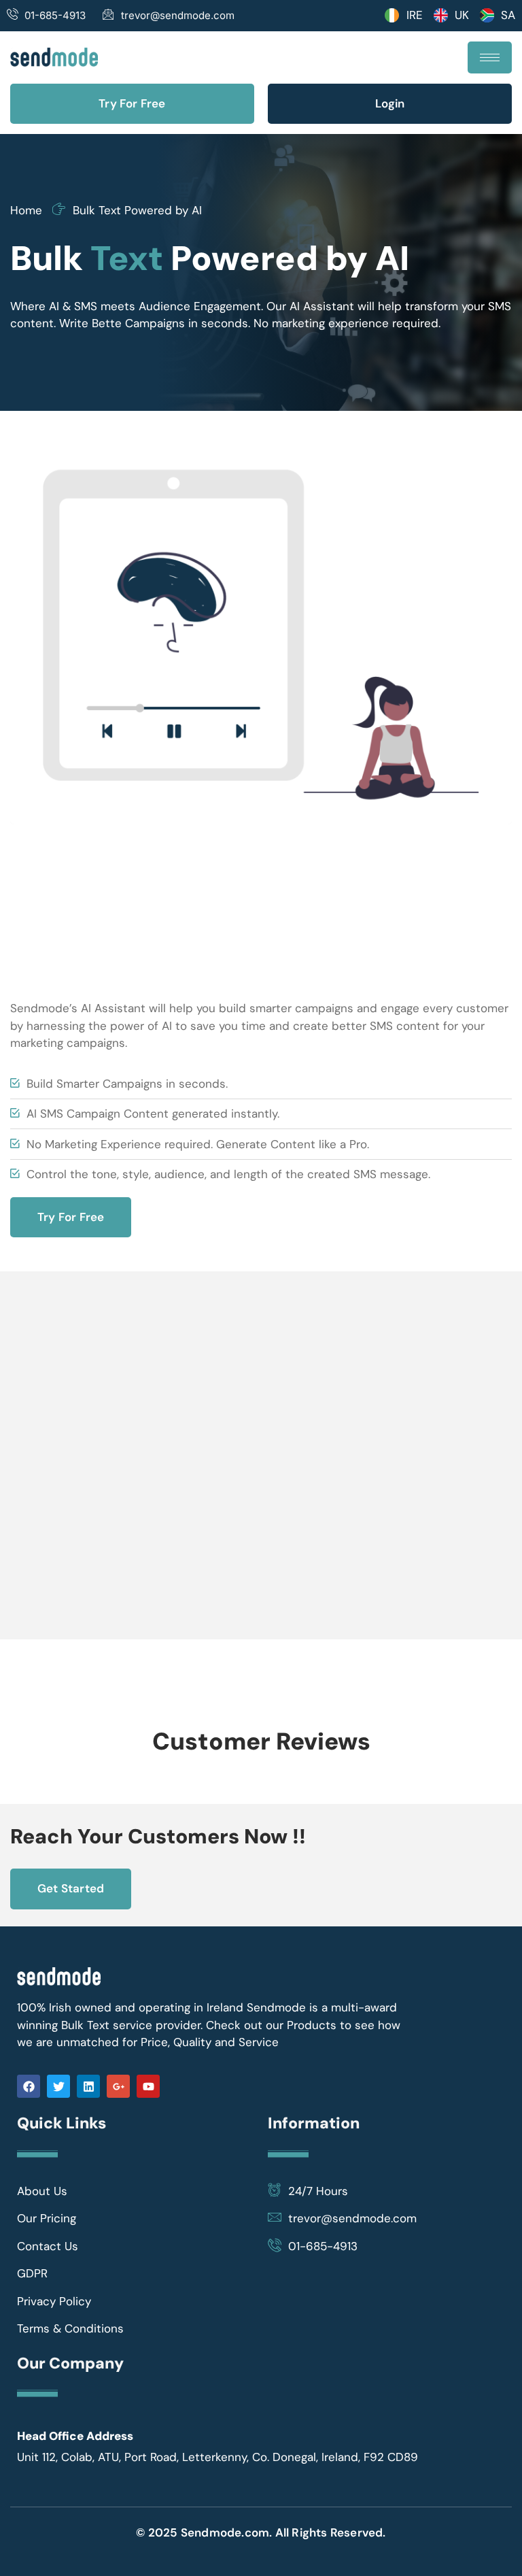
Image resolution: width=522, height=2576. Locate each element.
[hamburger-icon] (490, 57)
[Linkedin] (88, 2086)
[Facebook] (29, 2086)
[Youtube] (148, 2086)
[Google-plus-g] (118, 2086)
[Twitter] (58, 2086)
